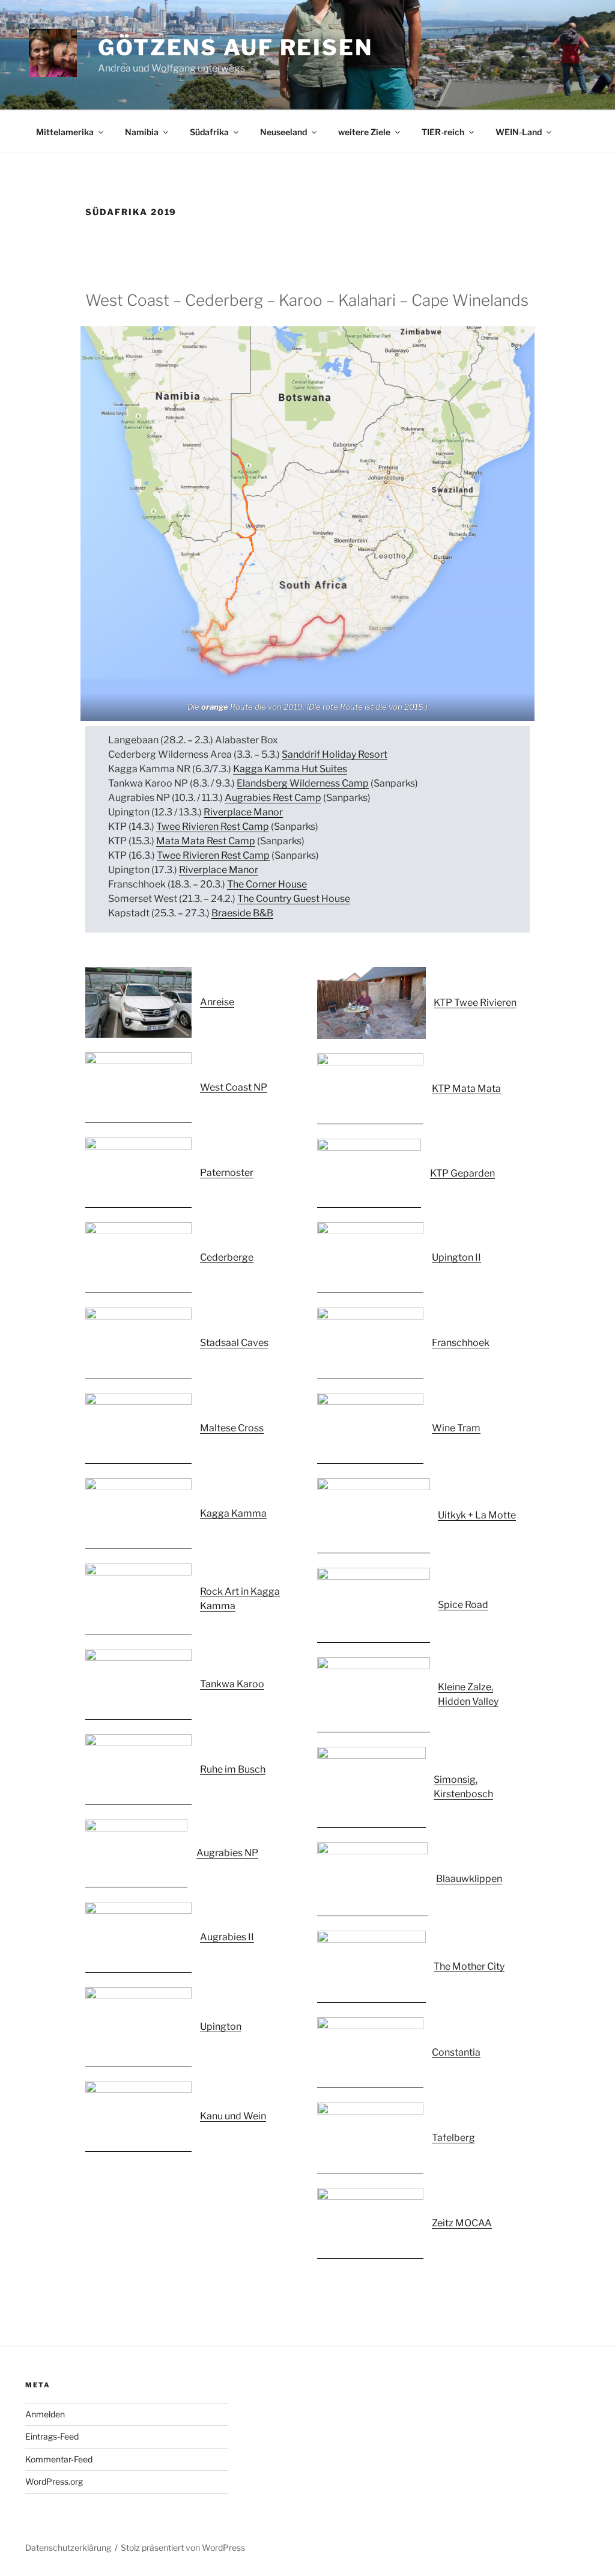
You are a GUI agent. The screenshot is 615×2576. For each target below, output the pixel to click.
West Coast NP (234, 1087)
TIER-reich (443, 132)
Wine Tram (456, 1428)
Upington (221, 2026)
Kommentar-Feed (59, 2459)
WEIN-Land (519, 132)
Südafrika (209, 132)
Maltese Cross (232, 1428)
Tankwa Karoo (232, 1684)
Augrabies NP (227, 1853)
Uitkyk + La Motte (477, 1515)
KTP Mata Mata (466, 1089)
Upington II (456, 1257)
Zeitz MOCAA (462, 2223)
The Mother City (469, 1966)
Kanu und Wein (233, 2116)
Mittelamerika (65, 132)
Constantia (456, 2052)
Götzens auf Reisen (235, 47)
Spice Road (463, 1605)
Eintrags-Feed (52, 2436)
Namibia (142, 132)
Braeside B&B (242, 913)
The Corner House (267, 884)
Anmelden (45, 2414)
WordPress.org (54, 2481)
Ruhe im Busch (233, 1769)
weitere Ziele (364, 132)
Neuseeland (283, 132)
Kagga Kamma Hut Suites (290, 769)
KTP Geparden (462, 1173)
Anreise (217, 1002)
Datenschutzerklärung (68, 2547)
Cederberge (227, 1257)
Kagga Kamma (233, 1513)
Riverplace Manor (243, 812)
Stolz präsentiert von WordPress (183, 2547)
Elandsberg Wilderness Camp (303, 783)
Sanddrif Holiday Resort (335, 754)
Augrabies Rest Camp (273, 798)
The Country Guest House (294, 899)
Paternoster (227, 1173)
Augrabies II (227, 1937)
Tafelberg (453, 2138)
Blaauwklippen (469, 1879)
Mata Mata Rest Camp (206, 841)
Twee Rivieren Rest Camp (213, 827)
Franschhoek (461, 1343)
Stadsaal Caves (234, 1343)
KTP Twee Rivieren (475, 1003)
